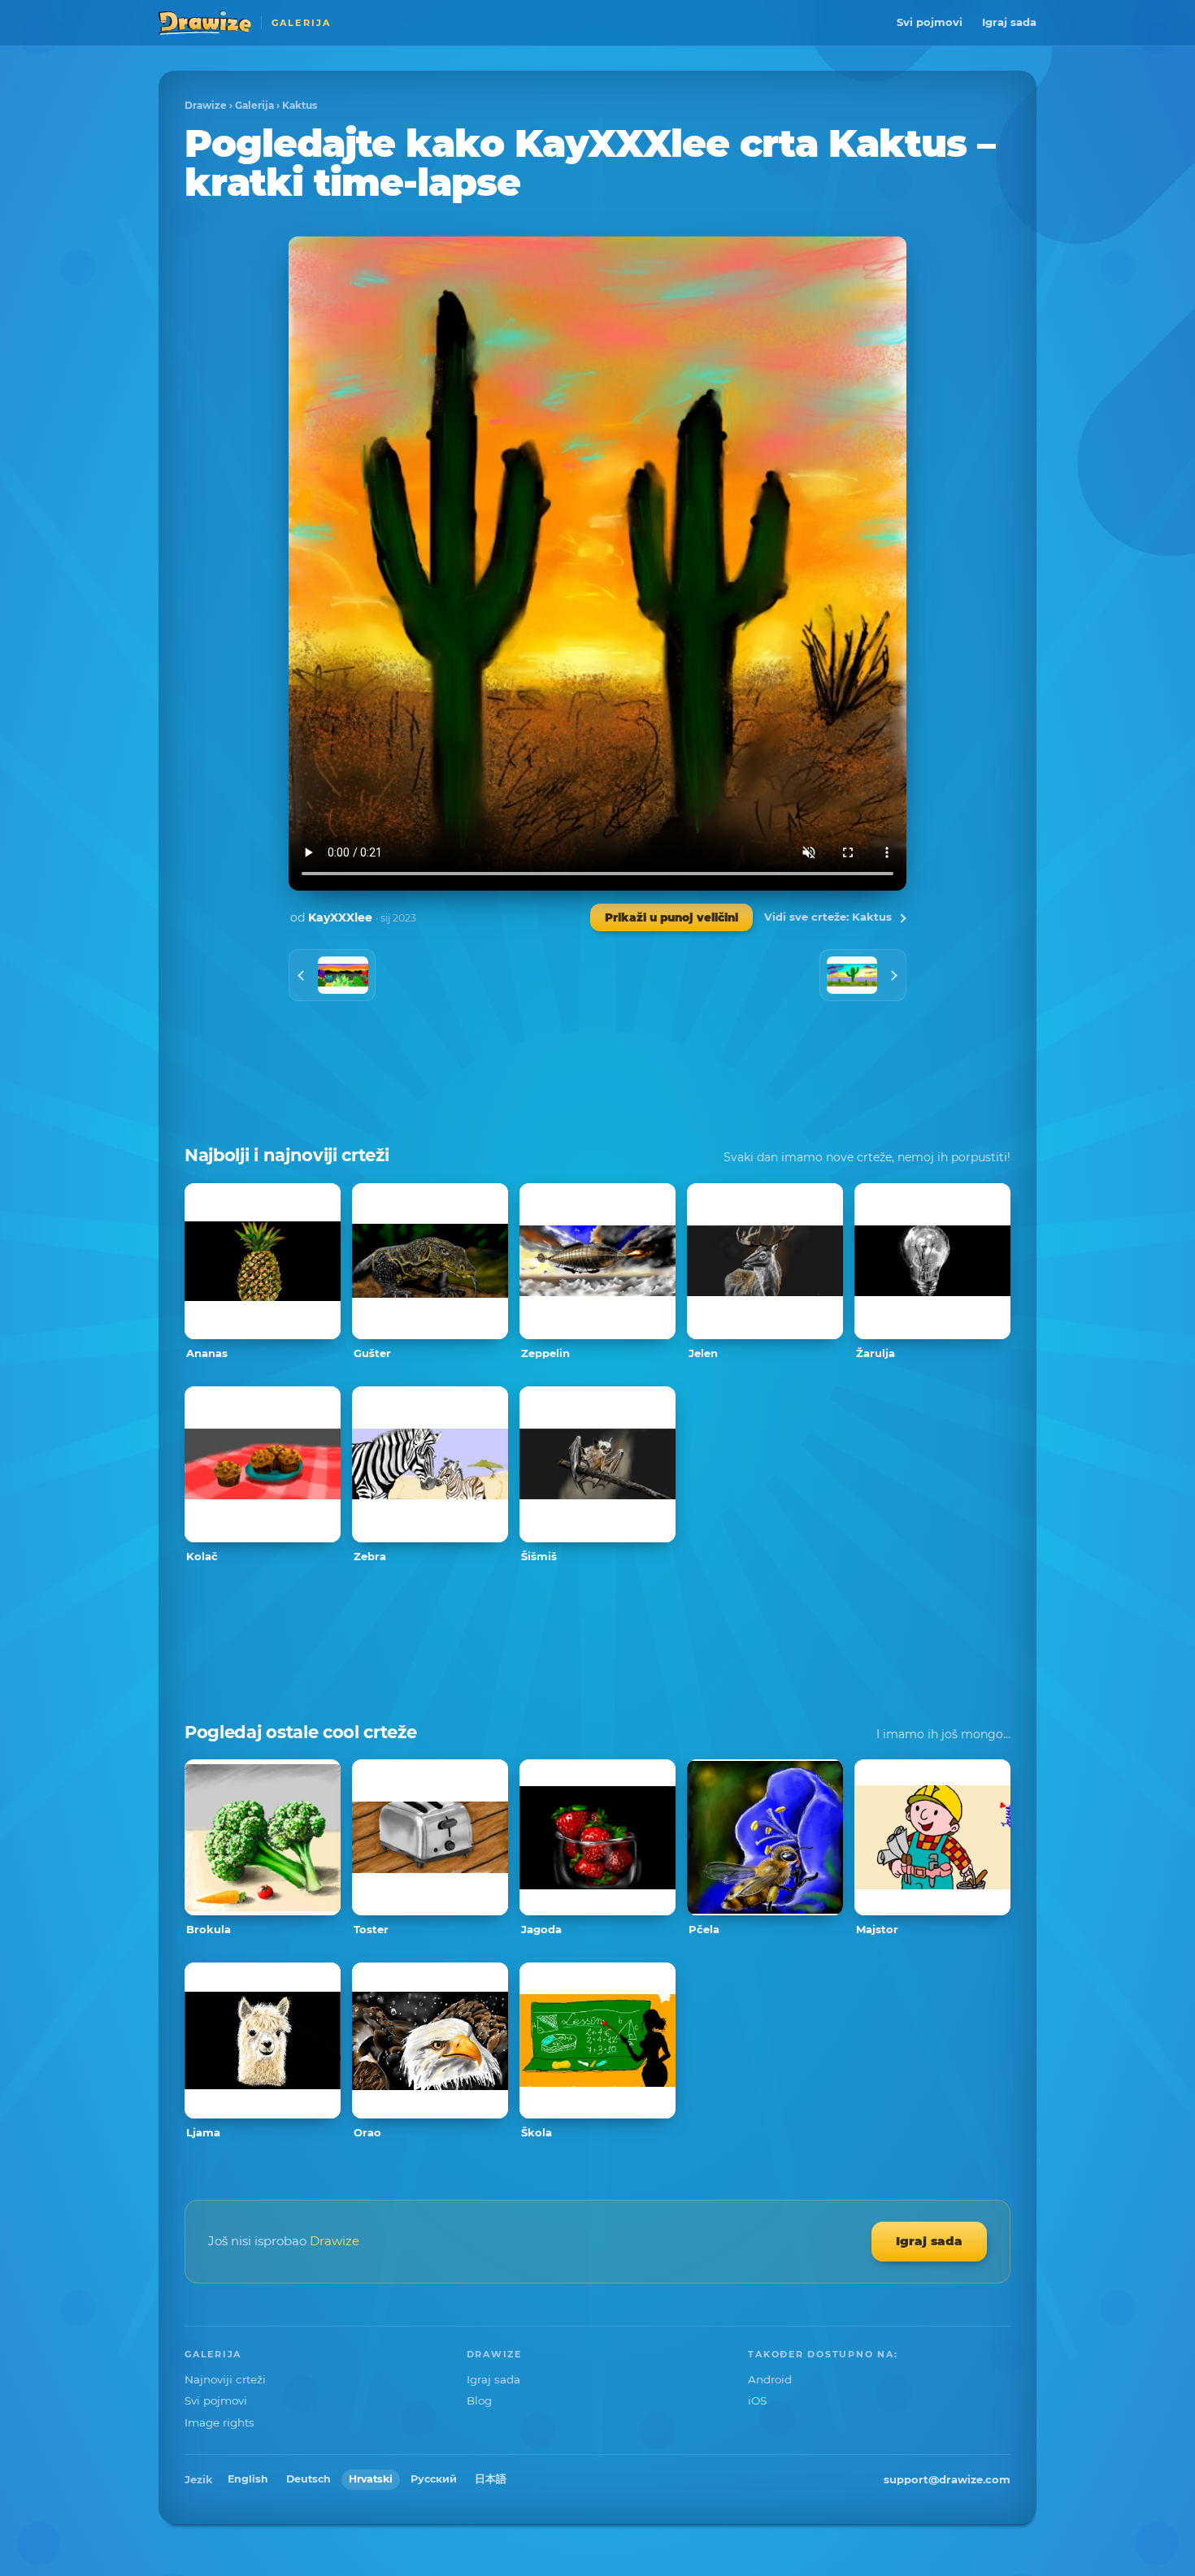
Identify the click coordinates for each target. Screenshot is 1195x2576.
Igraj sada (1009, 22)
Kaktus (300, 105)
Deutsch (309, 2479)
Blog (479, 2400)
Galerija (254, 105)
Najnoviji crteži (225, 2379)
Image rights (219, 2422)
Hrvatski (371, 2479)
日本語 (491, 2479)
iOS (757, 2400)
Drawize (206, 105)
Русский (434, 2479)
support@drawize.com (947, 2479)
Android (770, 2379)
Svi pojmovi (930, 22)
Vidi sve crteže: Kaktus (828, 917)
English (248, 2479)
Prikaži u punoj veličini (671, 917)
